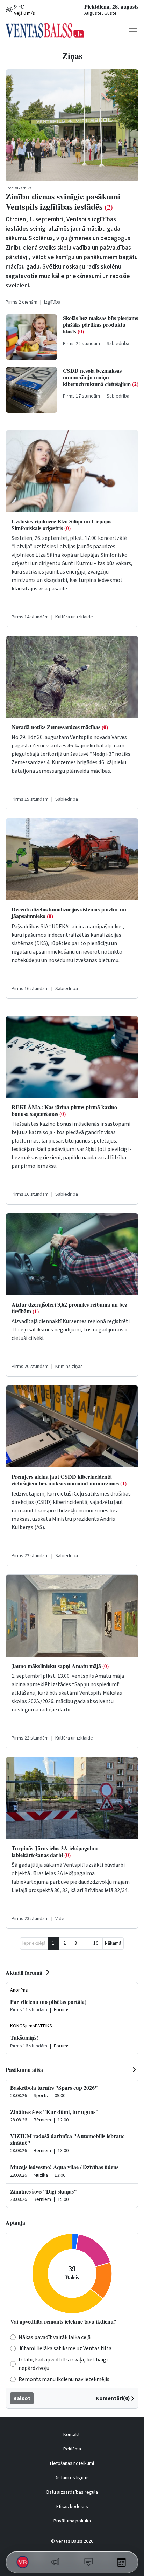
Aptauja (15, 2222)
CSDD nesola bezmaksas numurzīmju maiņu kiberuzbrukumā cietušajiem (101, 377)
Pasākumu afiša (24, 2070)
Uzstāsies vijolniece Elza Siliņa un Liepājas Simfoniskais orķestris (62, 524)
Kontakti (72, 2435)
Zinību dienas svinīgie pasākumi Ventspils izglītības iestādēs (63, 201)
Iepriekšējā (34, 1943)
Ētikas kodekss (72, 2507)
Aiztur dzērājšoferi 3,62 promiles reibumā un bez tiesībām (69, 1308)
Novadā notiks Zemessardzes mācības (60, 727)
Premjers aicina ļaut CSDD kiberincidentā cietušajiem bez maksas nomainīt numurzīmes (69, 1480)
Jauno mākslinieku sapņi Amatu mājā (60, 1666)
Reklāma (72, 2449)
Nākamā (113, 1943)
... (85, 1943)
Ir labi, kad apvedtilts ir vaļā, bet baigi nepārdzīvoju (63, 2364)
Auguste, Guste (100, 13)
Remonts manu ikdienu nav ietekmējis (64, 2379)
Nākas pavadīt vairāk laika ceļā (55, 2337)
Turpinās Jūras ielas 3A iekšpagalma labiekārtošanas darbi (55, 1851)
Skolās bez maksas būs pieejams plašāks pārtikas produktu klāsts (100, 324)
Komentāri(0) (113, 2398)
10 (96, 1943)
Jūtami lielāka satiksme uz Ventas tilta (65, 2348)
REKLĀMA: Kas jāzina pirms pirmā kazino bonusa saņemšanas (64, 1110)
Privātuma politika (72, 2521)
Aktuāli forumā (24, 1972)
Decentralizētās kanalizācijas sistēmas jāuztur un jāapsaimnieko (69, 913)
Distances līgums (72, 2478)
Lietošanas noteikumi (72, 2463)
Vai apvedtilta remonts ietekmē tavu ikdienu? (63, 2321)
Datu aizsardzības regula (72, 2492)
